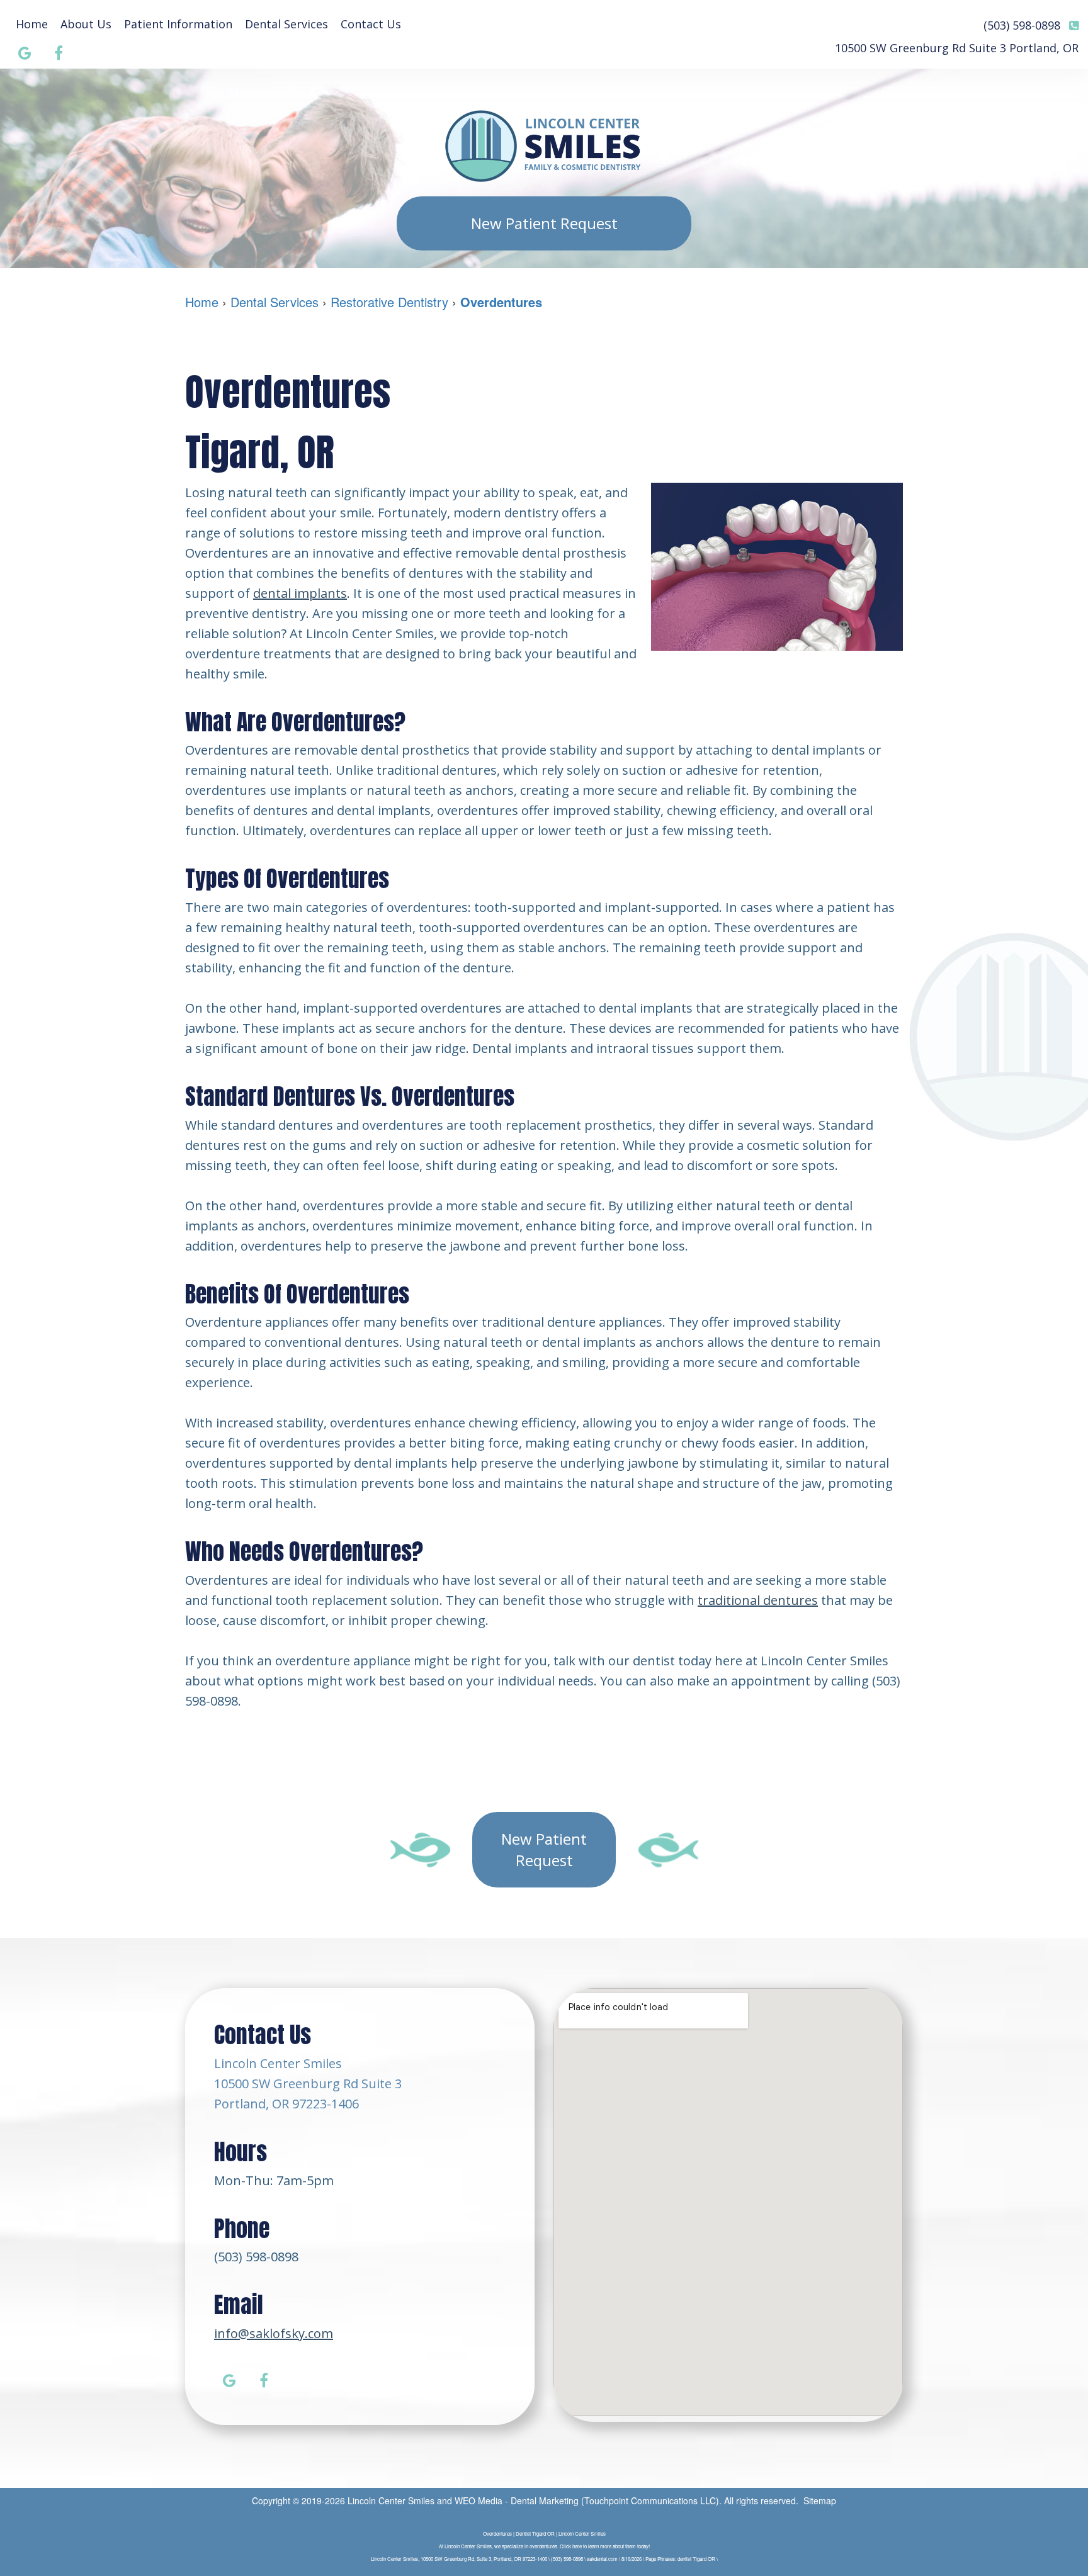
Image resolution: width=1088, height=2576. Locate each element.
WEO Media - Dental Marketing (517, 2500)
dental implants (300, 593)
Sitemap (820, 2500)
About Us (86, 24)
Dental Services (286, 24)
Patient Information (178, 24)
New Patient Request (544, 223)
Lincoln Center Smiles (391, 2500)
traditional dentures (758, 1600)
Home (32, 24)
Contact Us (371, 24)
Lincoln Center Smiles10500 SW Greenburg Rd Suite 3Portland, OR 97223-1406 (308, 2084)
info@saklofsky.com (274, 2333)
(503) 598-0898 (256, 2257)
